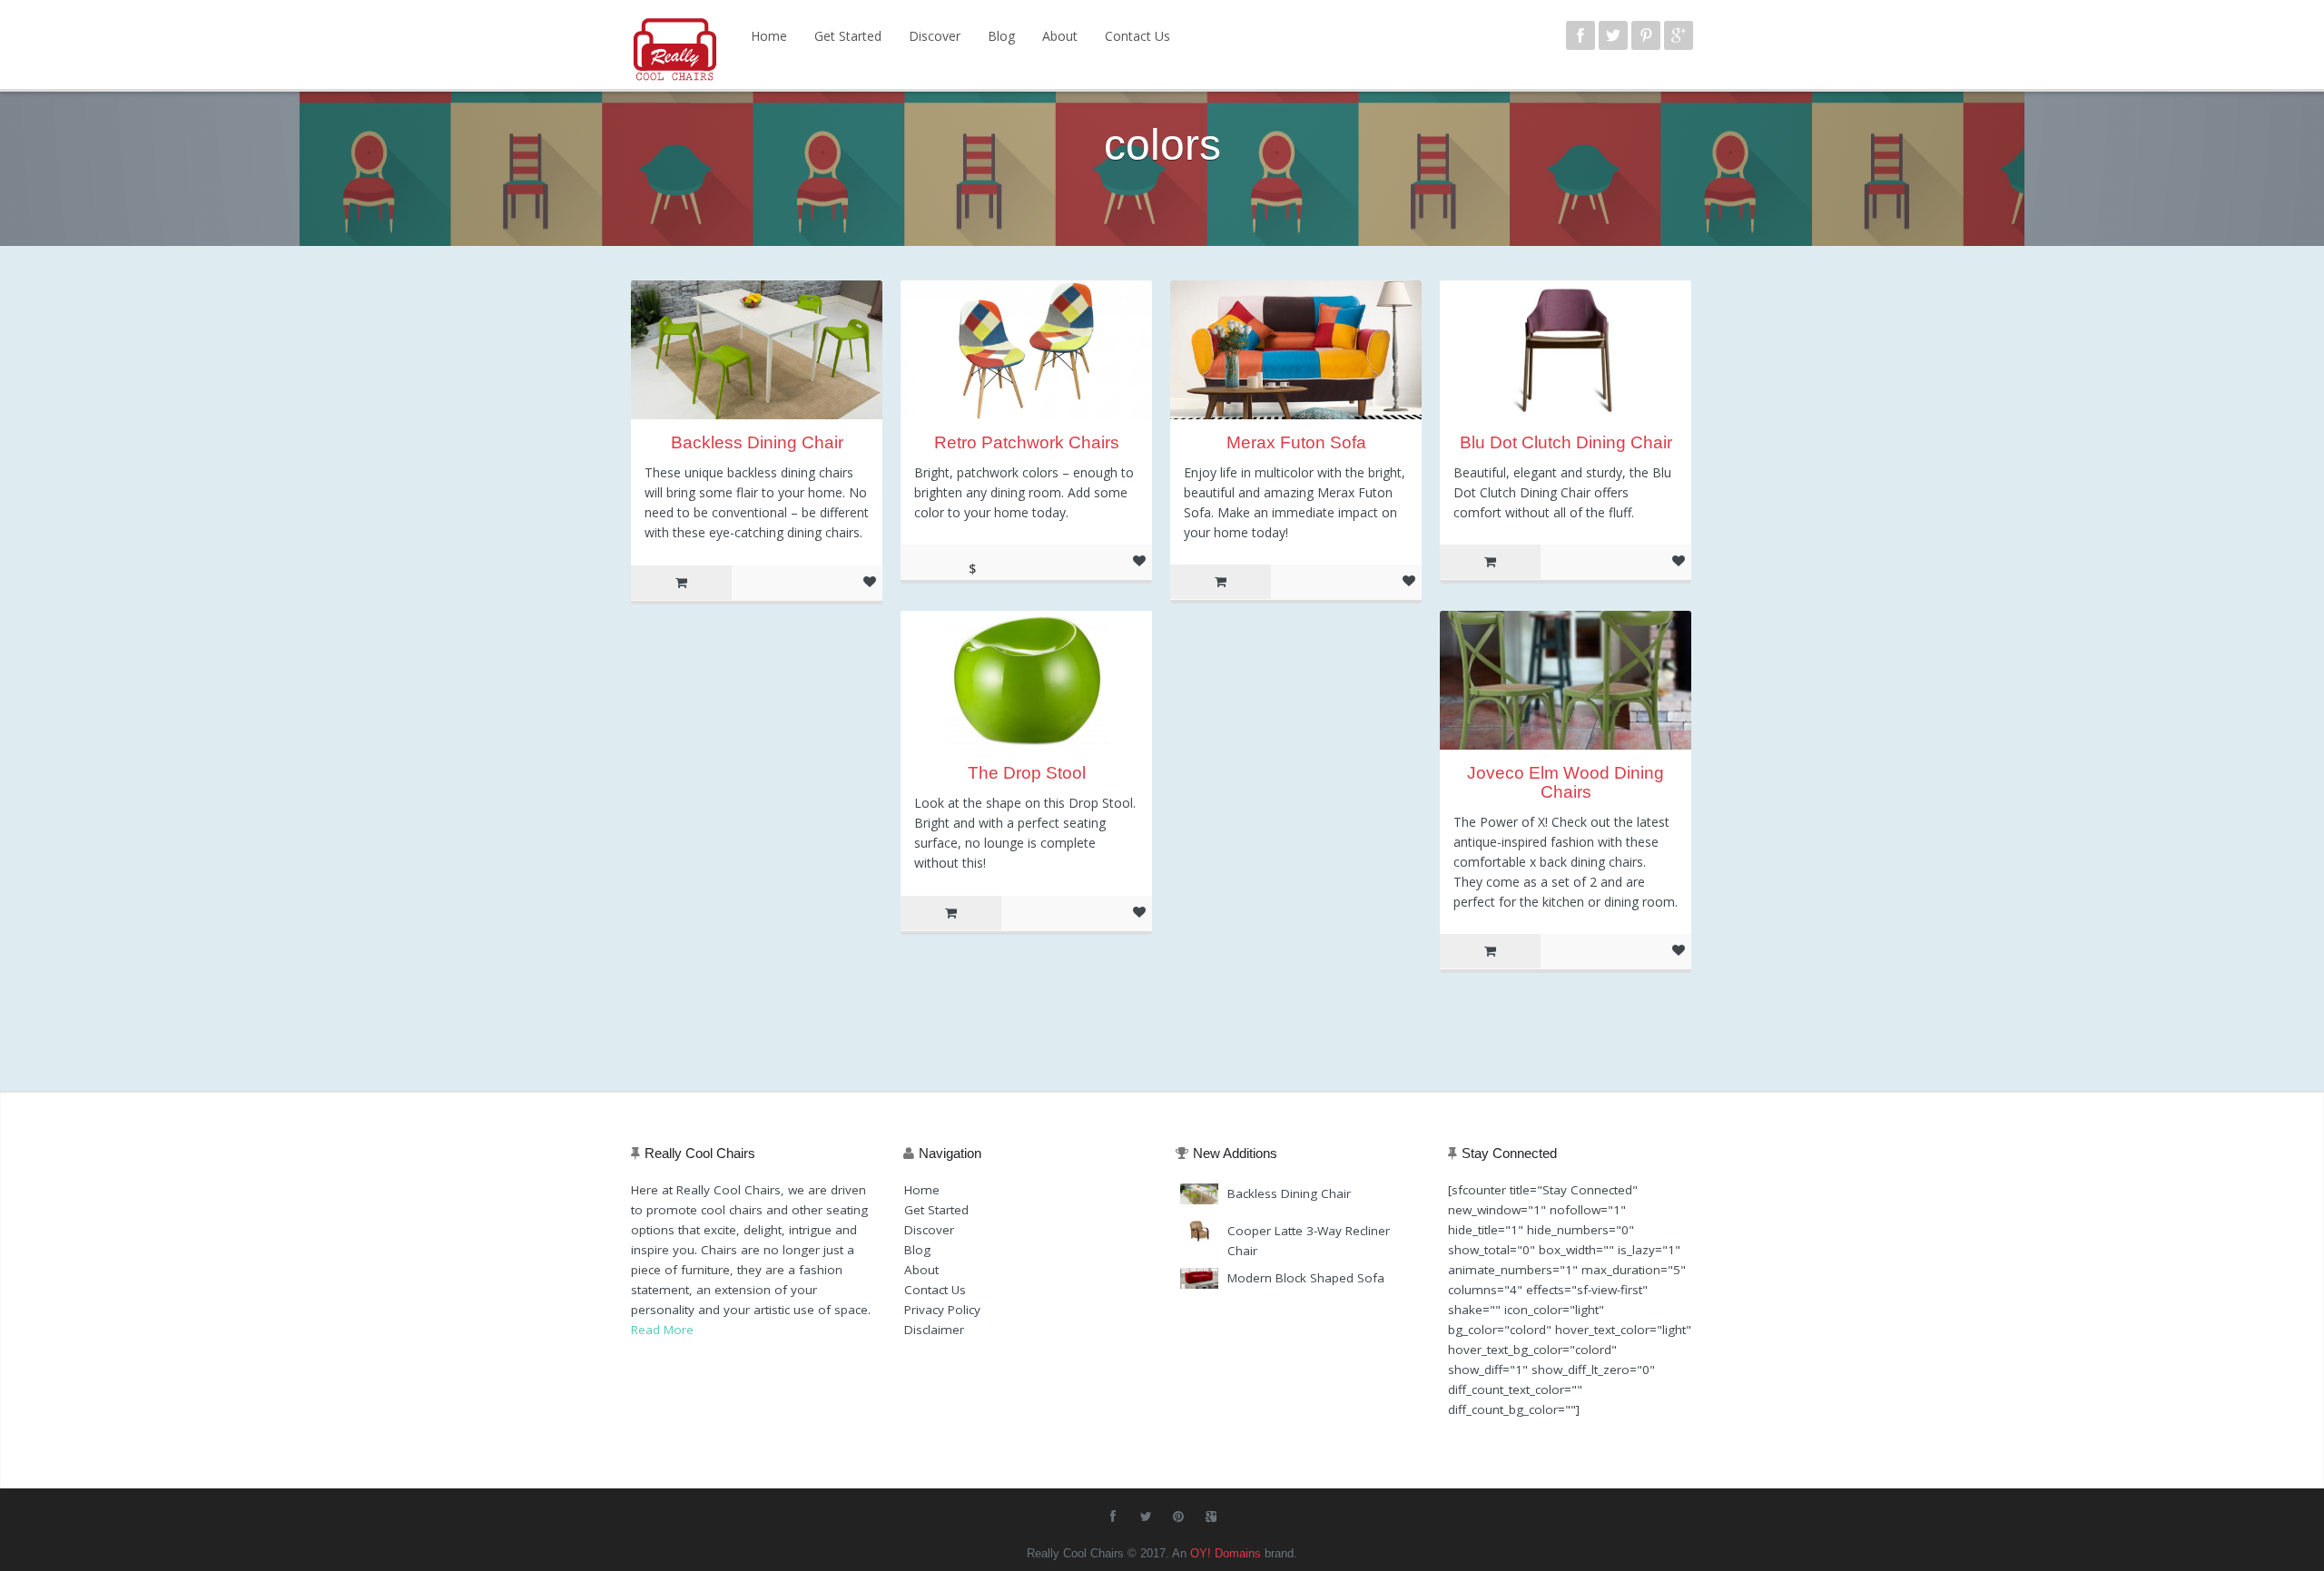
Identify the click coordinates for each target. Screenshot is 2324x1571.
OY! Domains (1226, 1553)
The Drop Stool (1027, 773)
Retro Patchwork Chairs (1027, 442)
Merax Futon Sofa (1296, 442)
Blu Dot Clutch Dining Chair (1566, 442)
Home (769, 36)
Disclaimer (934, 1330)
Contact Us (1137, 36)
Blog (1001, 36)
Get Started (848, 36)
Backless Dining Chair (757, 442)
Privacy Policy (942, 1310)
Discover (935, 36)
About (1060, 36)
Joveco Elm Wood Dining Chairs (1566, 782)
